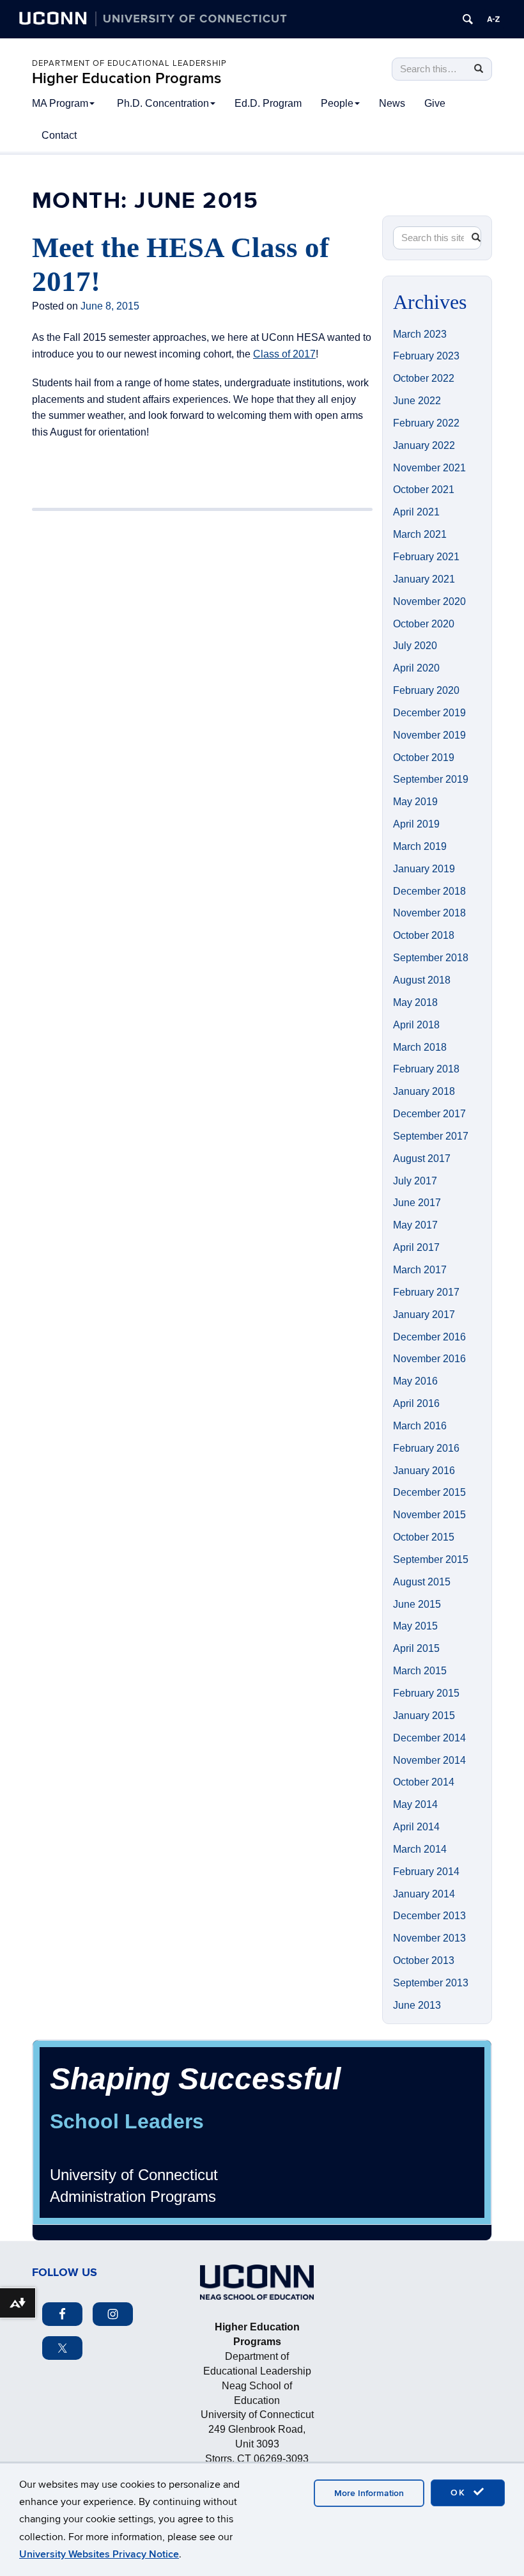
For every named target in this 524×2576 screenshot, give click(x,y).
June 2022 (417, 401)
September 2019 (431, 779)
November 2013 (429, 1938)
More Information (369, 2493)
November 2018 (429, 913)
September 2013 (431, 1983)
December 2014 (429, 1738)
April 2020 (416, 668)
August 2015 (422, 1582)
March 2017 (420, 1270)
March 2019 (420, 846)
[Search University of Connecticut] (468, 19)
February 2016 (426, 1448)
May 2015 (415, 1626)
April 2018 (416, 1025)
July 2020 (415, 646)
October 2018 (424, 935)
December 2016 (429, 1337)
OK (460, 2493)
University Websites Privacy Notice (99, 2554)
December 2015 (429, 1492)
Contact (59, 135)
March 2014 (420, 1849)
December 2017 (429, 1114)
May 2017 (415, 1225)
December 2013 (429, 1916)
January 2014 (424, 1894)
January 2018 (424, 1091)
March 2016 (420, 1426)
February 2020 (426, 690)
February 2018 (426, 1069)
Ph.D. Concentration (163, 103)
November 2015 (429, 1515)
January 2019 (424, 869)
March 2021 (420, 534)
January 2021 (424, 579)
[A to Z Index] (493, 19)
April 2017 (416, 1247)
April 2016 (416, 1403)
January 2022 (424, 445)
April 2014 (416, 1827)
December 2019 (429, 713)
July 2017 (415, 1181)
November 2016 (429, 1359)
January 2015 (424, 1716)
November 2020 (429, 601)
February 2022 (426, 423)
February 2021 (426, 557)
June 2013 (417, 2005)
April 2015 (416, 1648)
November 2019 (429, 735)
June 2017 (417, 1203)
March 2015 (420, 1671)
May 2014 (415, 1804)
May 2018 (415, 1002)
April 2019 (416, 824)
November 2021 (429, 468)
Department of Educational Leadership (129, 63)
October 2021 (424, 490)
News (392, 103)
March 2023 (420, 334)
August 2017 (422, 1158)
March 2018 (420, 1047)
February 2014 (426, 1872)
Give (435, 103)
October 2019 (424, 758)
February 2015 (426, 1693)
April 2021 (416, 512)
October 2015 (424, 1537)
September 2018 (431, 958)
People (337, 103)
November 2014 (429, 1760)
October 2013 (424, 1960)
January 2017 (424, 1315)
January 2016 (424, 1471)
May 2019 (415, 802)
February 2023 (426, 356)
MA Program (60, 103)
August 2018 (422, 980)
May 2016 (415, 1381)
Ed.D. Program (268, 103)
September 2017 (431, 1136)
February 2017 (426, 1292)
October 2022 (424, 378)
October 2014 (424, 1782)
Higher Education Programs (127, 78)
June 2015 (417, 1604)
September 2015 (431, 1559)
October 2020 (424, 624)
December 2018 (429, 891)
